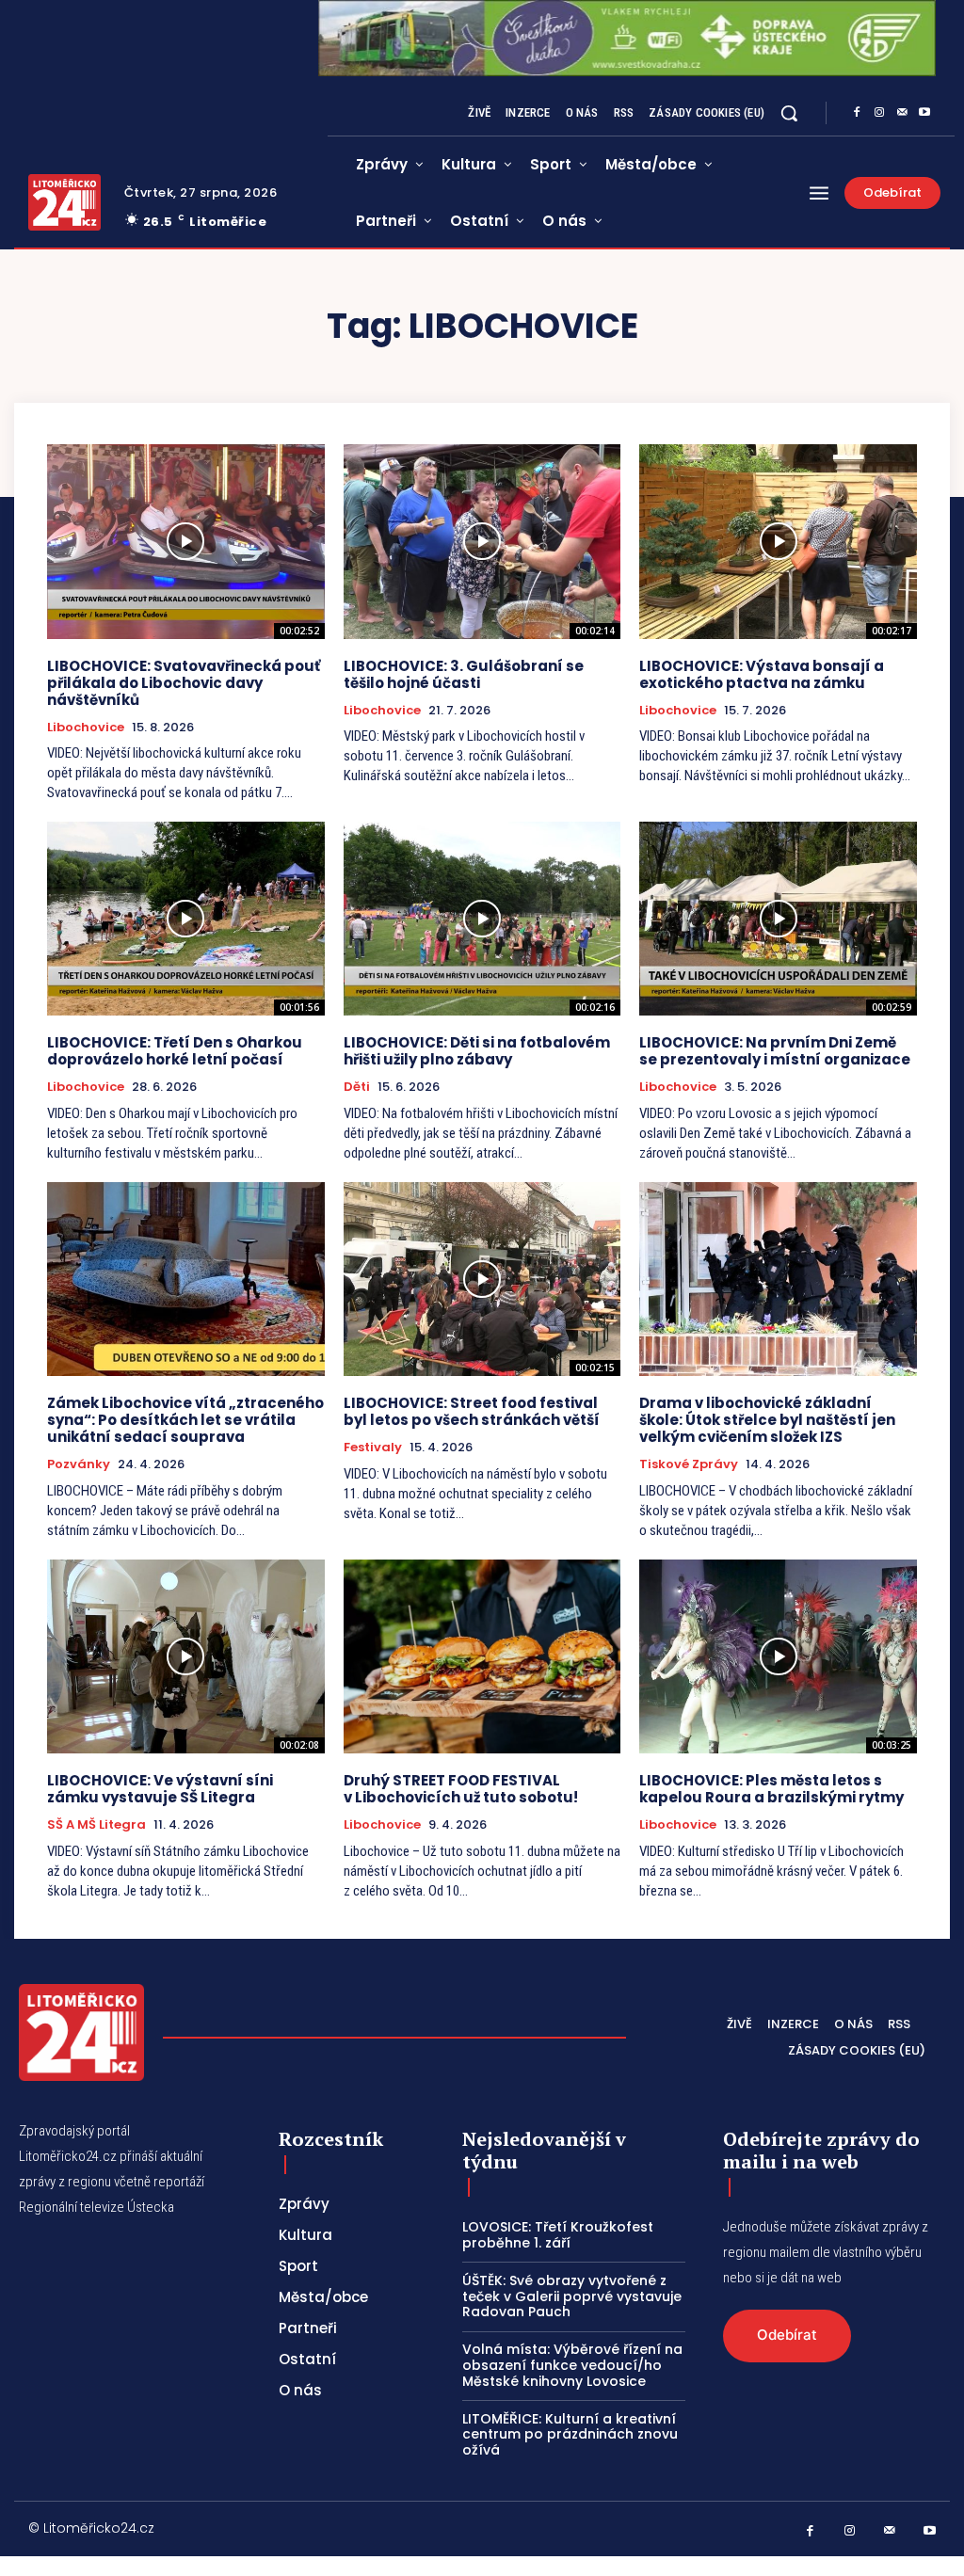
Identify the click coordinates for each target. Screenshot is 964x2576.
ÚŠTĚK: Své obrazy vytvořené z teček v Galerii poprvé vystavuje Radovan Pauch (572, 2296)
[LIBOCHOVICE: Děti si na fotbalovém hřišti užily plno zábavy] (482, 919)
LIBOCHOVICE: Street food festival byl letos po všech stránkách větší (472, 1411)
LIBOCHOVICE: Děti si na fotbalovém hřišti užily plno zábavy (477, 1051)
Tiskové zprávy (689, 1464)
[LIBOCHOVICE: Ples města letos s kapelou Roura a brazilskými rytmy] (778, 1656)
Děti (357, 1087)
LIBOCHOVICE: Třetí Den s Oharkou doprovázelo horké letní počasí (175, 1051)
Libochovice (86, 728)
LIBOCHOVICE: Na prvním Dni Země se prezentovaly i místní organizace (775, 1051)
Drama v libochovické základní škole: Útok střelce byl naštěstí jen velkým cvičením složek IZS (767, 1420)
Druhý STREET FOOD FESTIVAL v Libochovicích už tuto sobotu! (461, 1789)
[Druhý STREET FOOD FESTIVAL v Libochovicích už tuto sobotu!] (482, 1656)
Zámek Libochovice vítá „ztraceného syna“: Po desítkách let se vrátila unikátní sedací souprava (185, 1420)
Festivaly (373, 1448)
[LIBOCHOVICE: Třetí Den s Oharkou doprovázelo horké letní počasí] (186, 919)
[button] (789, 113)
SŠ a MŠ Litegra (96, 1825)
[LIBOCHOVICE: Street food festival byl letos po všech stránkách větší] (482, 1279)
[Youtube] (924, 113)
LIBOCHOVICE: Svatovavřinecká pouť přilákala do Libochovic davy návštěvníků (184, 683)
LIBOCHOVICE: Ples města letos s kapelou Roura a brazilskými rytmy (771, 1789)
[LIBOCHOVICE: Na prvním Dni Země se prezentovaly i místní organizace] (778, 919)
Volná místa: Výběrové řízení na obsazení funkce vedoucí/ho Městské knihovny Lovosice (572, 2365)
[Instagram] (879, 113)
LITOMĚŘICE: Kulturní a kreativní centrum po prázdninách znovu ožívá (570, 2435)
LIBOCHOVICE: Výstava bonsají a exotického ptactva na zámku (762, 674)
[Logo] (64, 202)
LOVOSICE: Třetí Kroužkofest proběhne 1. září (558, 2235)
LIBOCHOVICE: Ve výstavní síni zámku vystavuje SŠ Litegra (160, 1789)
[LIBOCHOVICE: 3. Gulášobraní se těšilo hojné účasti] (482, 541)
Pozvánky (79, 1464)
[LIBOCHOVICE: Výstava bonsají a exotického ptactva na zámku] (778, 541)
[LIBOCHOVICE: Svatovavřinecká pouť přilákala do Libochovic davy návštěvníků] (186, 541)
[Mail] (902, 113)
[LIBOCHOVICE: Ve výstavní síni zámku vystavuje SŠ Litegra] (186, 1656)
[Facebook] (857, 113)
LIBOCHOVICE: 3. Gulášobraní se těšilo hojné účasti (464, 674)
